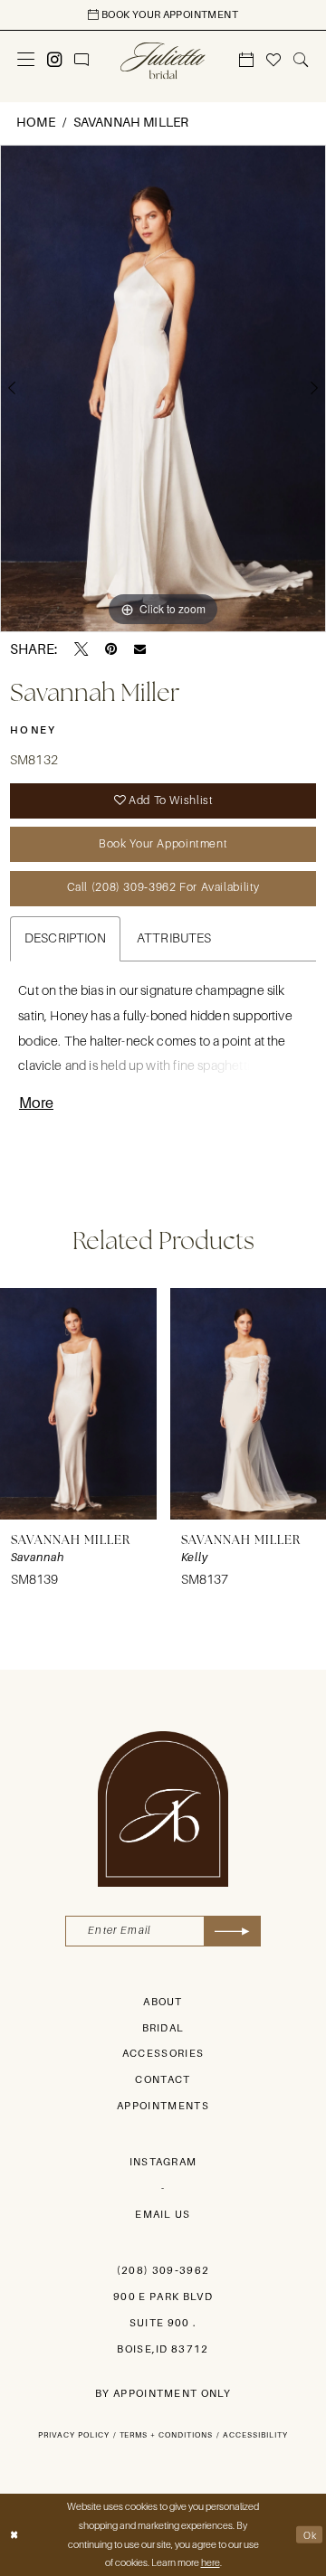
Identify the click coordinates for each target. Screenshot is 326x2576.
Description (65, 938)
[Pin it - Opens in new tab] (111, 649)
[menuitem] (26, 60)
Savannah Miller (131, 122)
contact (163, 2080)
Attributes (174, 938)
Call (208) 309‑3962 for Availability (163, 887)
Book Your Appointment (163, 844)
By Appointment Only (163, 2394)
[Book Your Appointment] (246, 60)
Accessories (163, 2054)
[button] (26, 60)
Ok (310, 2535)
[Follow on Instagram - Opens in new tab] (55, 60)
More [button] (36, 1103)
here (211, 2562)
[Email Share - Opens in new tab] (140, 649)
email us (163, 2215)
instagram (163, 2162)
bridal (163, 2028)
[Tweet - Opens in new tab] (81, 649)
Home (36, 122)
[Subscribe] (232, 1931)
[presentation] (78, 1404)
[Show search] (301, 60)
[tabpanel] (163, 388)
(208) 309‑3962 (163, 2271)
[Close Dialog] (14, 2535)
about (163, 2002)
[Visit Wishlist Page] (273, 60)
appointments (163, 2106)
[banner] (163, 60)
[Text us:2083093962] (82, 60)
